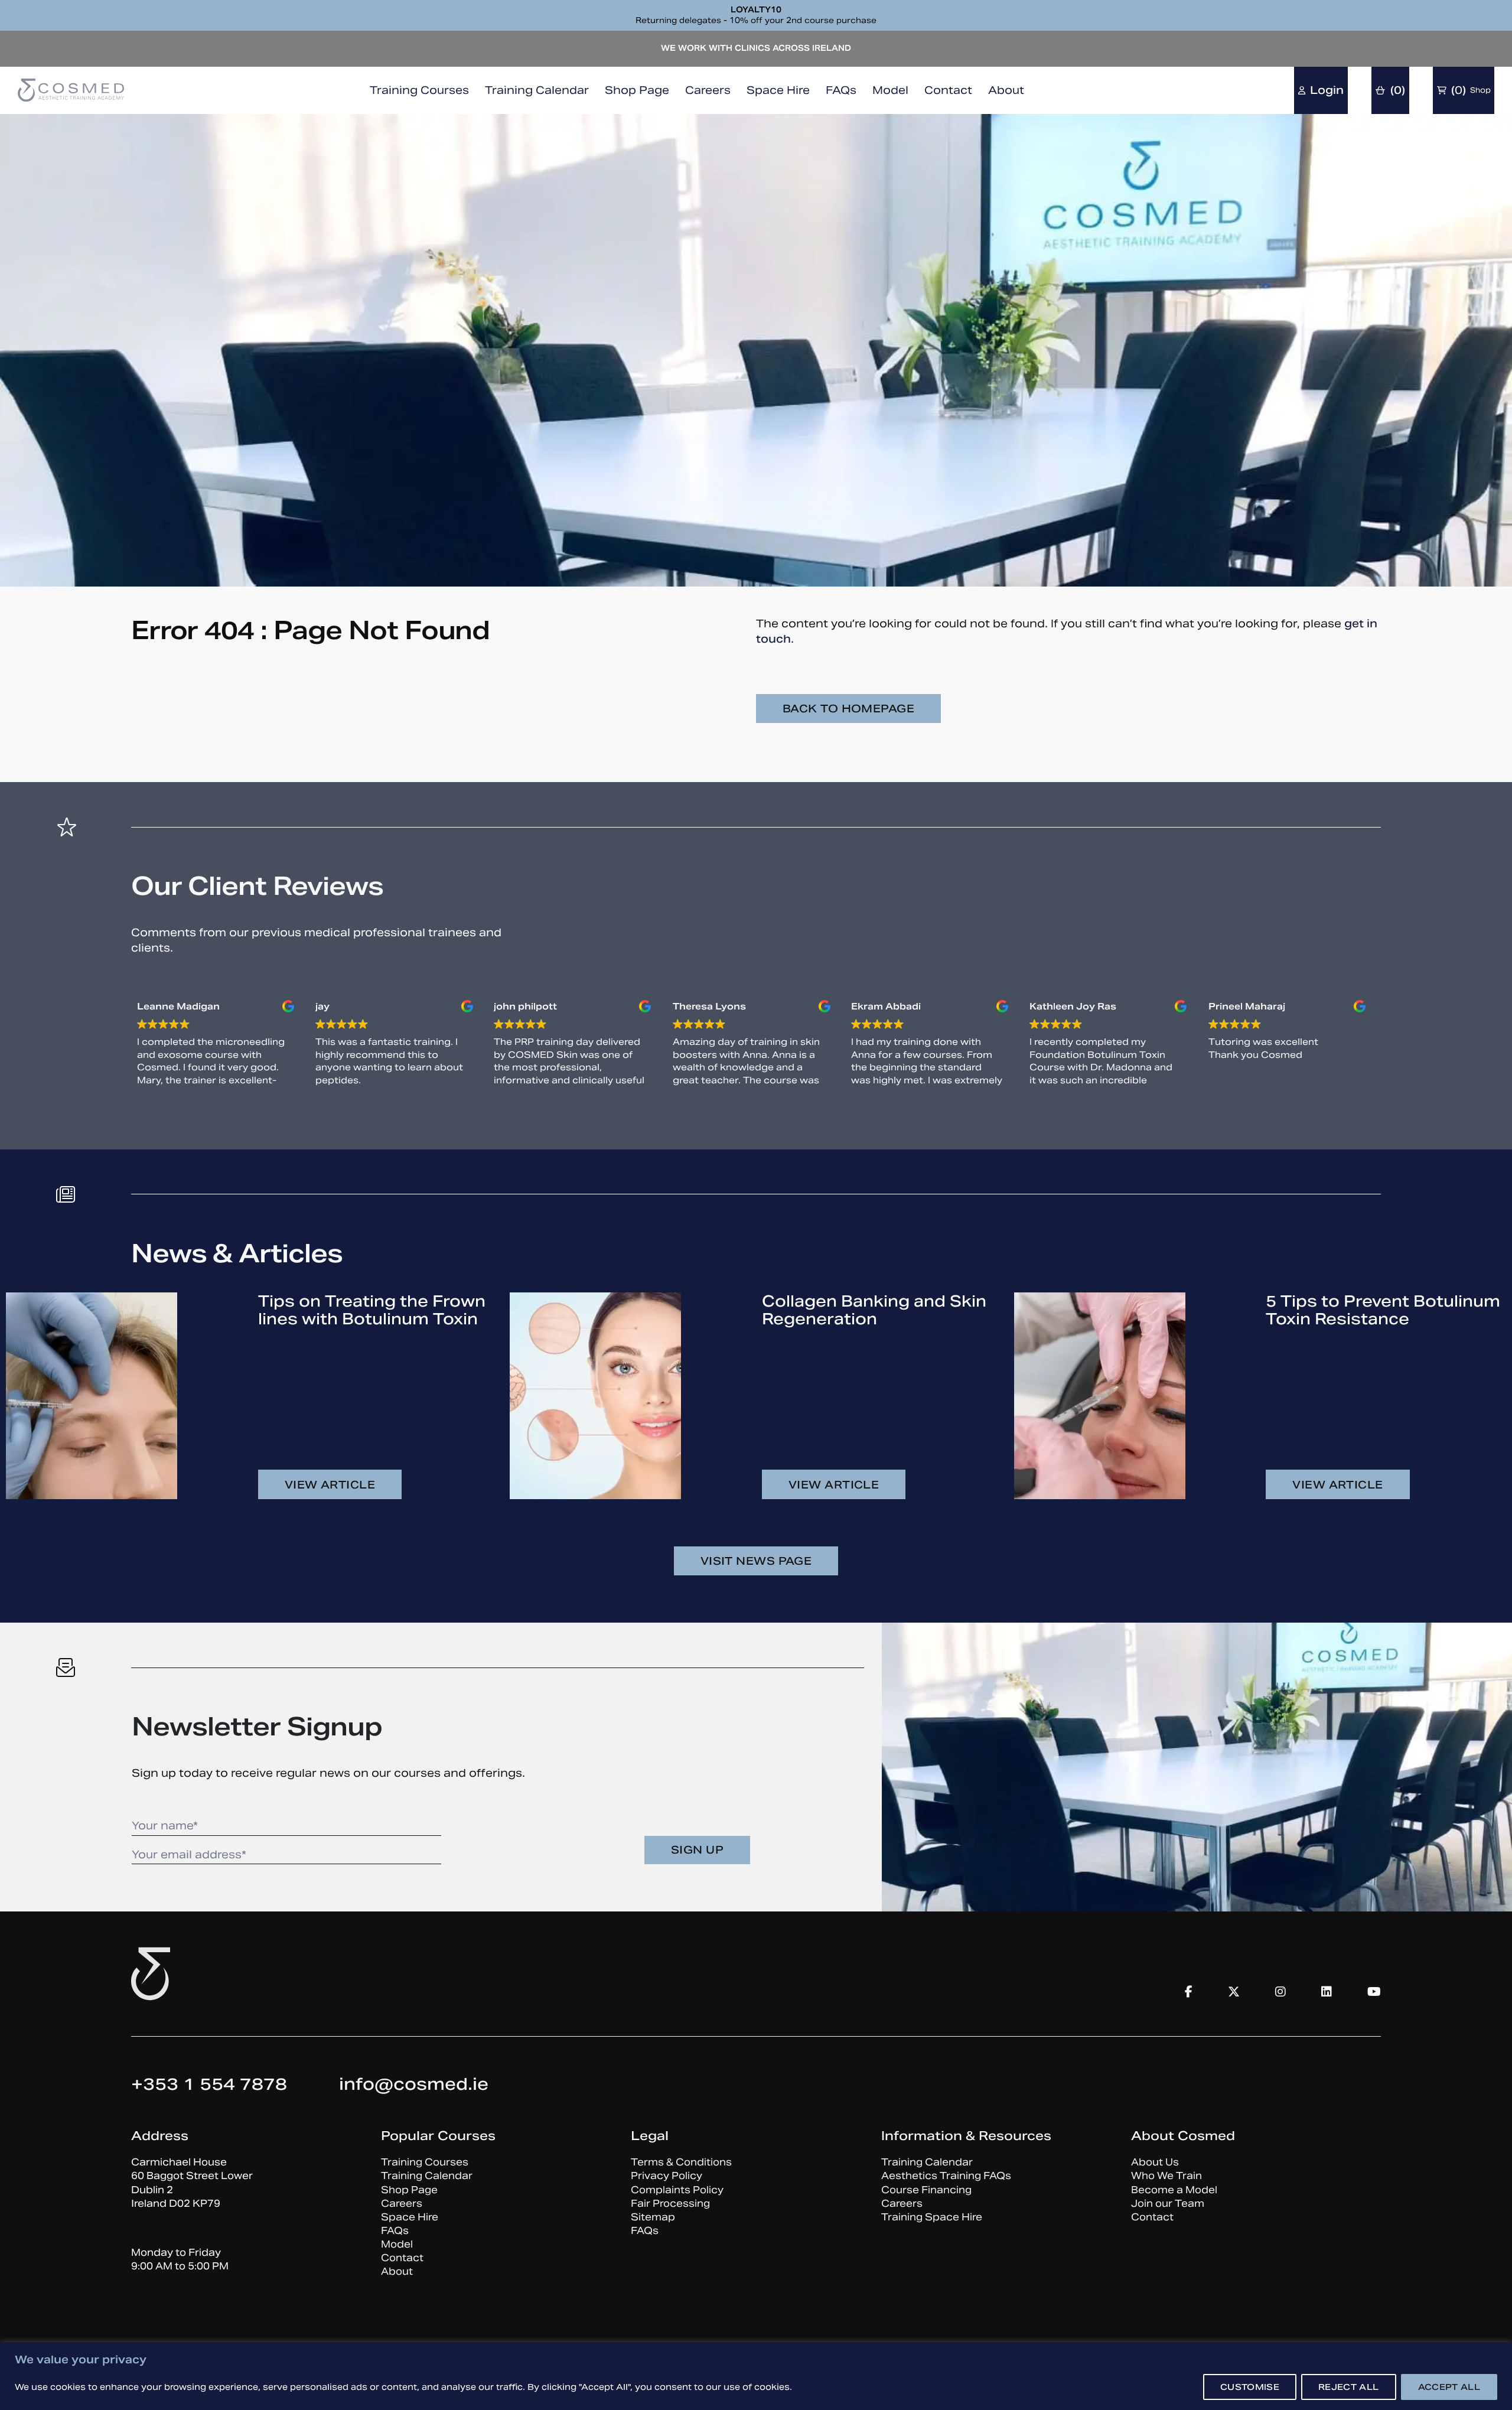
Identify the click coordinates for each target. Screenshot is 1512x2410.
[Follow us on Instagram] (1280, 1992)
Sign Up (697, 1850)
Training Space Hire (932, 2217)
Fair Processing (670, 2204)
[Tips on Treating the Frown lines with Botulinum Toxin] (92, 1396)
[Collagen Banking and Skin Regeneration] (595, 1396)
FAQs (841, 90)
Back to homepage (848, 709)
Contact (948, 90)
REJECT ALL (1349, 2387)
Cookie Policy (826, 2387)
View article (330, 1485)
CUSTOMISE (1250, 2387)
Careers (708, 90)
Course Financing (926, 2190)
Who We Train (1166, 2176)
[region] (756, 2376)
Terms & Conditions (681, 2162)
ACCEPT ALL (1449, 2387)
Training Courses (419, 90)
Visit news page (756, 1561)
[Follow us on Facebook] (1189, 1992)
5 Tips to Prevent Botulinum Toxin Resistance (1383, 1310)
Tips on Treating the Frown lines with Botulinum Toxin (372, 1310)
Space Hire (778, 90)
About (1006, 90)
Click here (758, 55)
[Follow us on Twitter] (1234, 1992)
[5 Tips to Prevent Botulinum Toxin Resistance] (1100, 1396)
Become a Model (1174, 2190)
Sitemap (653, 2217)
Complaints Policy (677, 2190)
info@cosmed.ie (414, 2084)
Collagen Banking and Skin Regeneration (874, 1310)
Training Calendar (537, 90)
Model (890, 90)
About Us (1155, 2162)
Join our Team (1168, 2204)
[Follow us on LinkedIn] (1327, 1992)
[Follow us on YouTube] (1374, 1992)
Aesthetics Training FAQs (946, 2176)
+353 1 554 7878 (209, 2084)
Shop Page (637, 90)
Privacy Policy (667, 2176)
